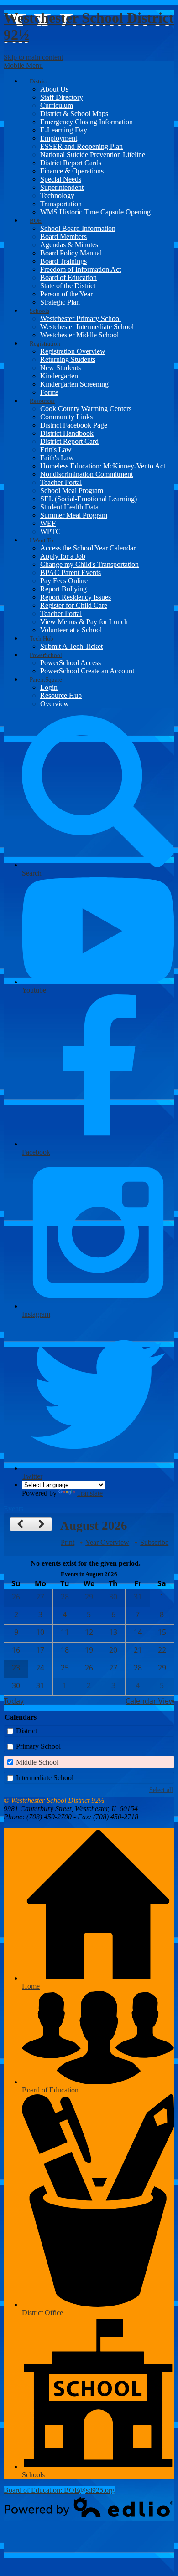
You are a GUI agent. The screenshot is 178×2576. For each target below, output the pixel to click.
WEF (48, 523)
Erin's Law (56, 450)
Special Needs (61, 179)
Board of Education (68, 277)
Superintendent (62, 187)
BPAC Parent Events (71, 573)
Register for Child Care (74, 605)
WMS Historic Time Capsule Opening (95, 212)
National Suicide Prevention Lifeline (93, 155)
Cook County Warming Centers (86, 409)
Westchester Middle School (79, 335)
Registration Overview (73, 351)
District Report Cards (71, 163)
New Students (60, 368)
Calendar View (150, 1701)
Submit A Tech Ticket (71, 646)
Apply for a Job (63, 556)
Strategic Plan (60, 302)
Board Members (63, 237)
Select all (161, 1790)
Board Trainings (63, 261)
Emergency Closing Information (86, 122)
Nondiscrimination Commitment (86, 474)
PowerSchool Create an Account (87, 671)
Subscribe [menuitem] (154, 1542)
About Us (54, 89)
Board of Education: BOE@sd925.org (59, 2490)
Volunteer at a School (71, 630)
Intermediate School (45, 1778)
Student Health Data (69, 507)
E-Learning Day (64, 130)
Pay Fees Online (64, 581)
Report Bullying (63, 589)
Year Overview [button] (107, 1542)
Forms (49, 392)
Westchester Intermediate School (87, 327)
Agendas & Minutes (69, 245)
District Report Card (69, 441)
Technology (57, 196)
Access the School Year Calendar (88, 548)
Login (49, 687)
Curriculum (57, 105)
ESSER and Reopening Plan (81, 146)
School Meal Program (72, 491)
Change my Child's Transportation (89, 564)
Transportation (61, 204)
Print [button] (68, 1542)
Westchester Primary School (81, 318)
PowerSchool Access (71, 663)
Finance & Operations (72, 171)
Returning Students (68, 359)
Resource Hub (61, 695)
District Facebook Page (74, 425)
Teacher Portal (61, 482)
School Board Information (78, 228)
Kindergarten (59, 376)
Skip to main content (33, 57)
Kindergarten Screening (74, 384)
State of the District (68, 286)
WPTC (50, 532)
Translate (90, 1493)
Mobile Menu (23, 65)
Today (14, 1701)
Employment (59, 138)
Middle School (37, 1762)
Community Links (66, 417)
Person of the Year (66, 294)
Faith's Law (57, 458)
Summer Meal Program (74, 515)
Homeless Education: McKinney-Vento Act (103, 466)
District (26, 1731)
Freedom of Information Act (81, 269)
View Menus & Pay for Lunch (84, 622)
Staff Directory (62, 97)
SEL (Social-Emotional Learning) (89, 499)
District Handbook (67, 433)
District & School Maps (74, 114)
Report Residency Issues (76, 597)
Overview (55, 704)
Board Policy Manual (71, 253)
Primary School (38, 1746)
